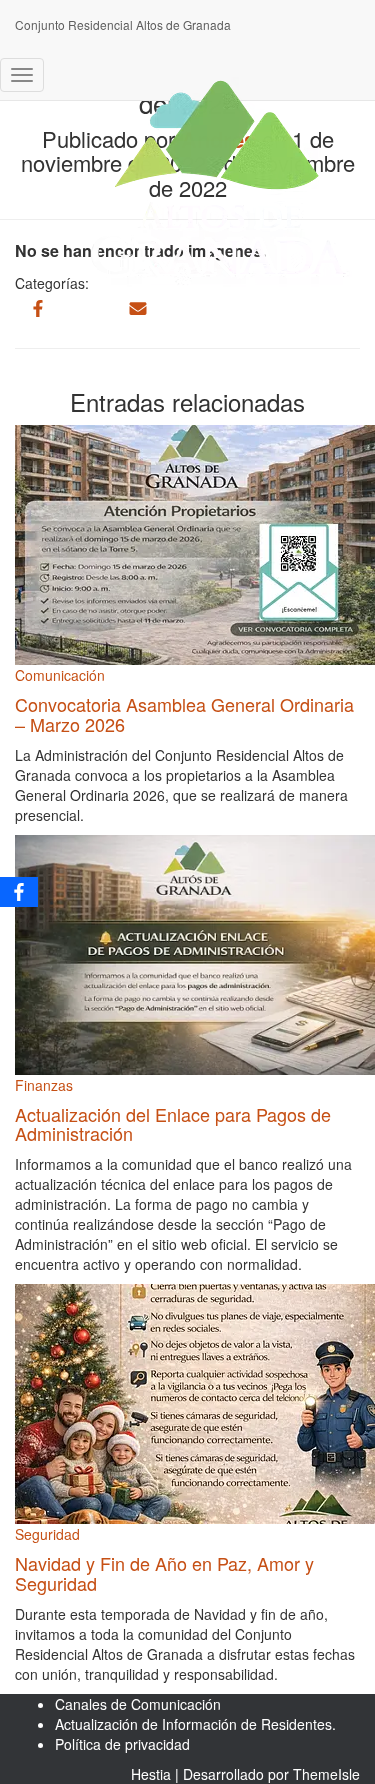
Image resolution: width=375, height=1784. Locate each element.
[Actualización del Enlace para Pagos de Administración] (195, 952)
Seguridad (47, 1534)
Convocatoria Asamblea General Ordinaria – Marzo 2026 (184, 714)
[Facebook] (19, 892)
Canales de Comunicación (138, 1704)
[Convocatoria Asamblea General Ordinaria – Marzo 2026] (195, 543)
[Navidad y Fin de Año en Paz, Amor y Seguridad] (195, 1402)
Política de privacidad (122, 1744)
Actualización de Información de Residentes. (195, 1724)
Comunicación (60, 675)
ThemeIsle (326, 1774)
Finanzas (44, 1085)
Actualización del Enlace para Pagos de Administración (173, 1124)
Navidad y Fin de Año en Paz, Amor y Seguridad (164, 1573)
